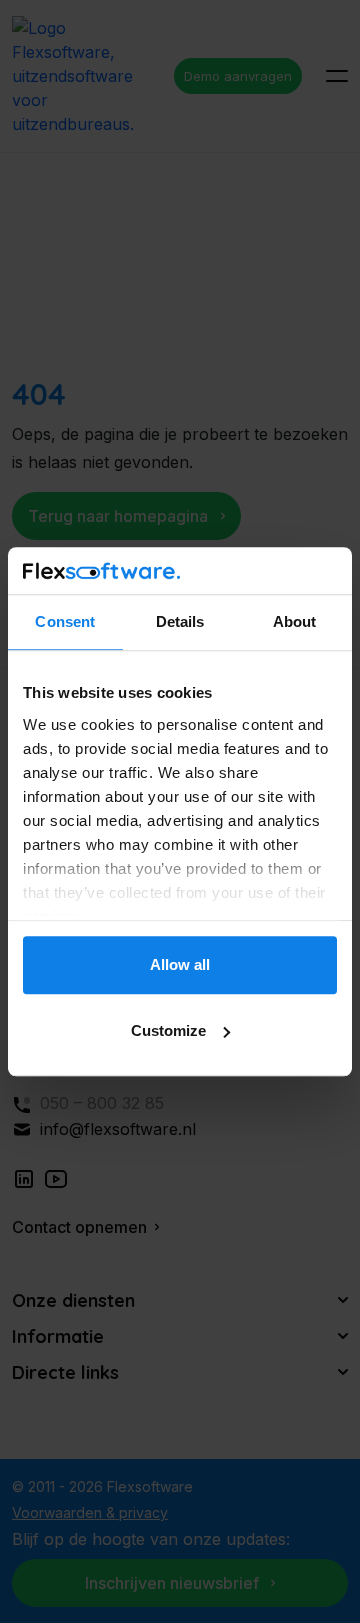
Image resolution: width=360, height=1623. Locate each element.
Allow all (180, 965)
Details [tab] (180, 622)
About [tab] (295, 622)
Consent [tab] (65, 622)
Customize (168, 1030)
